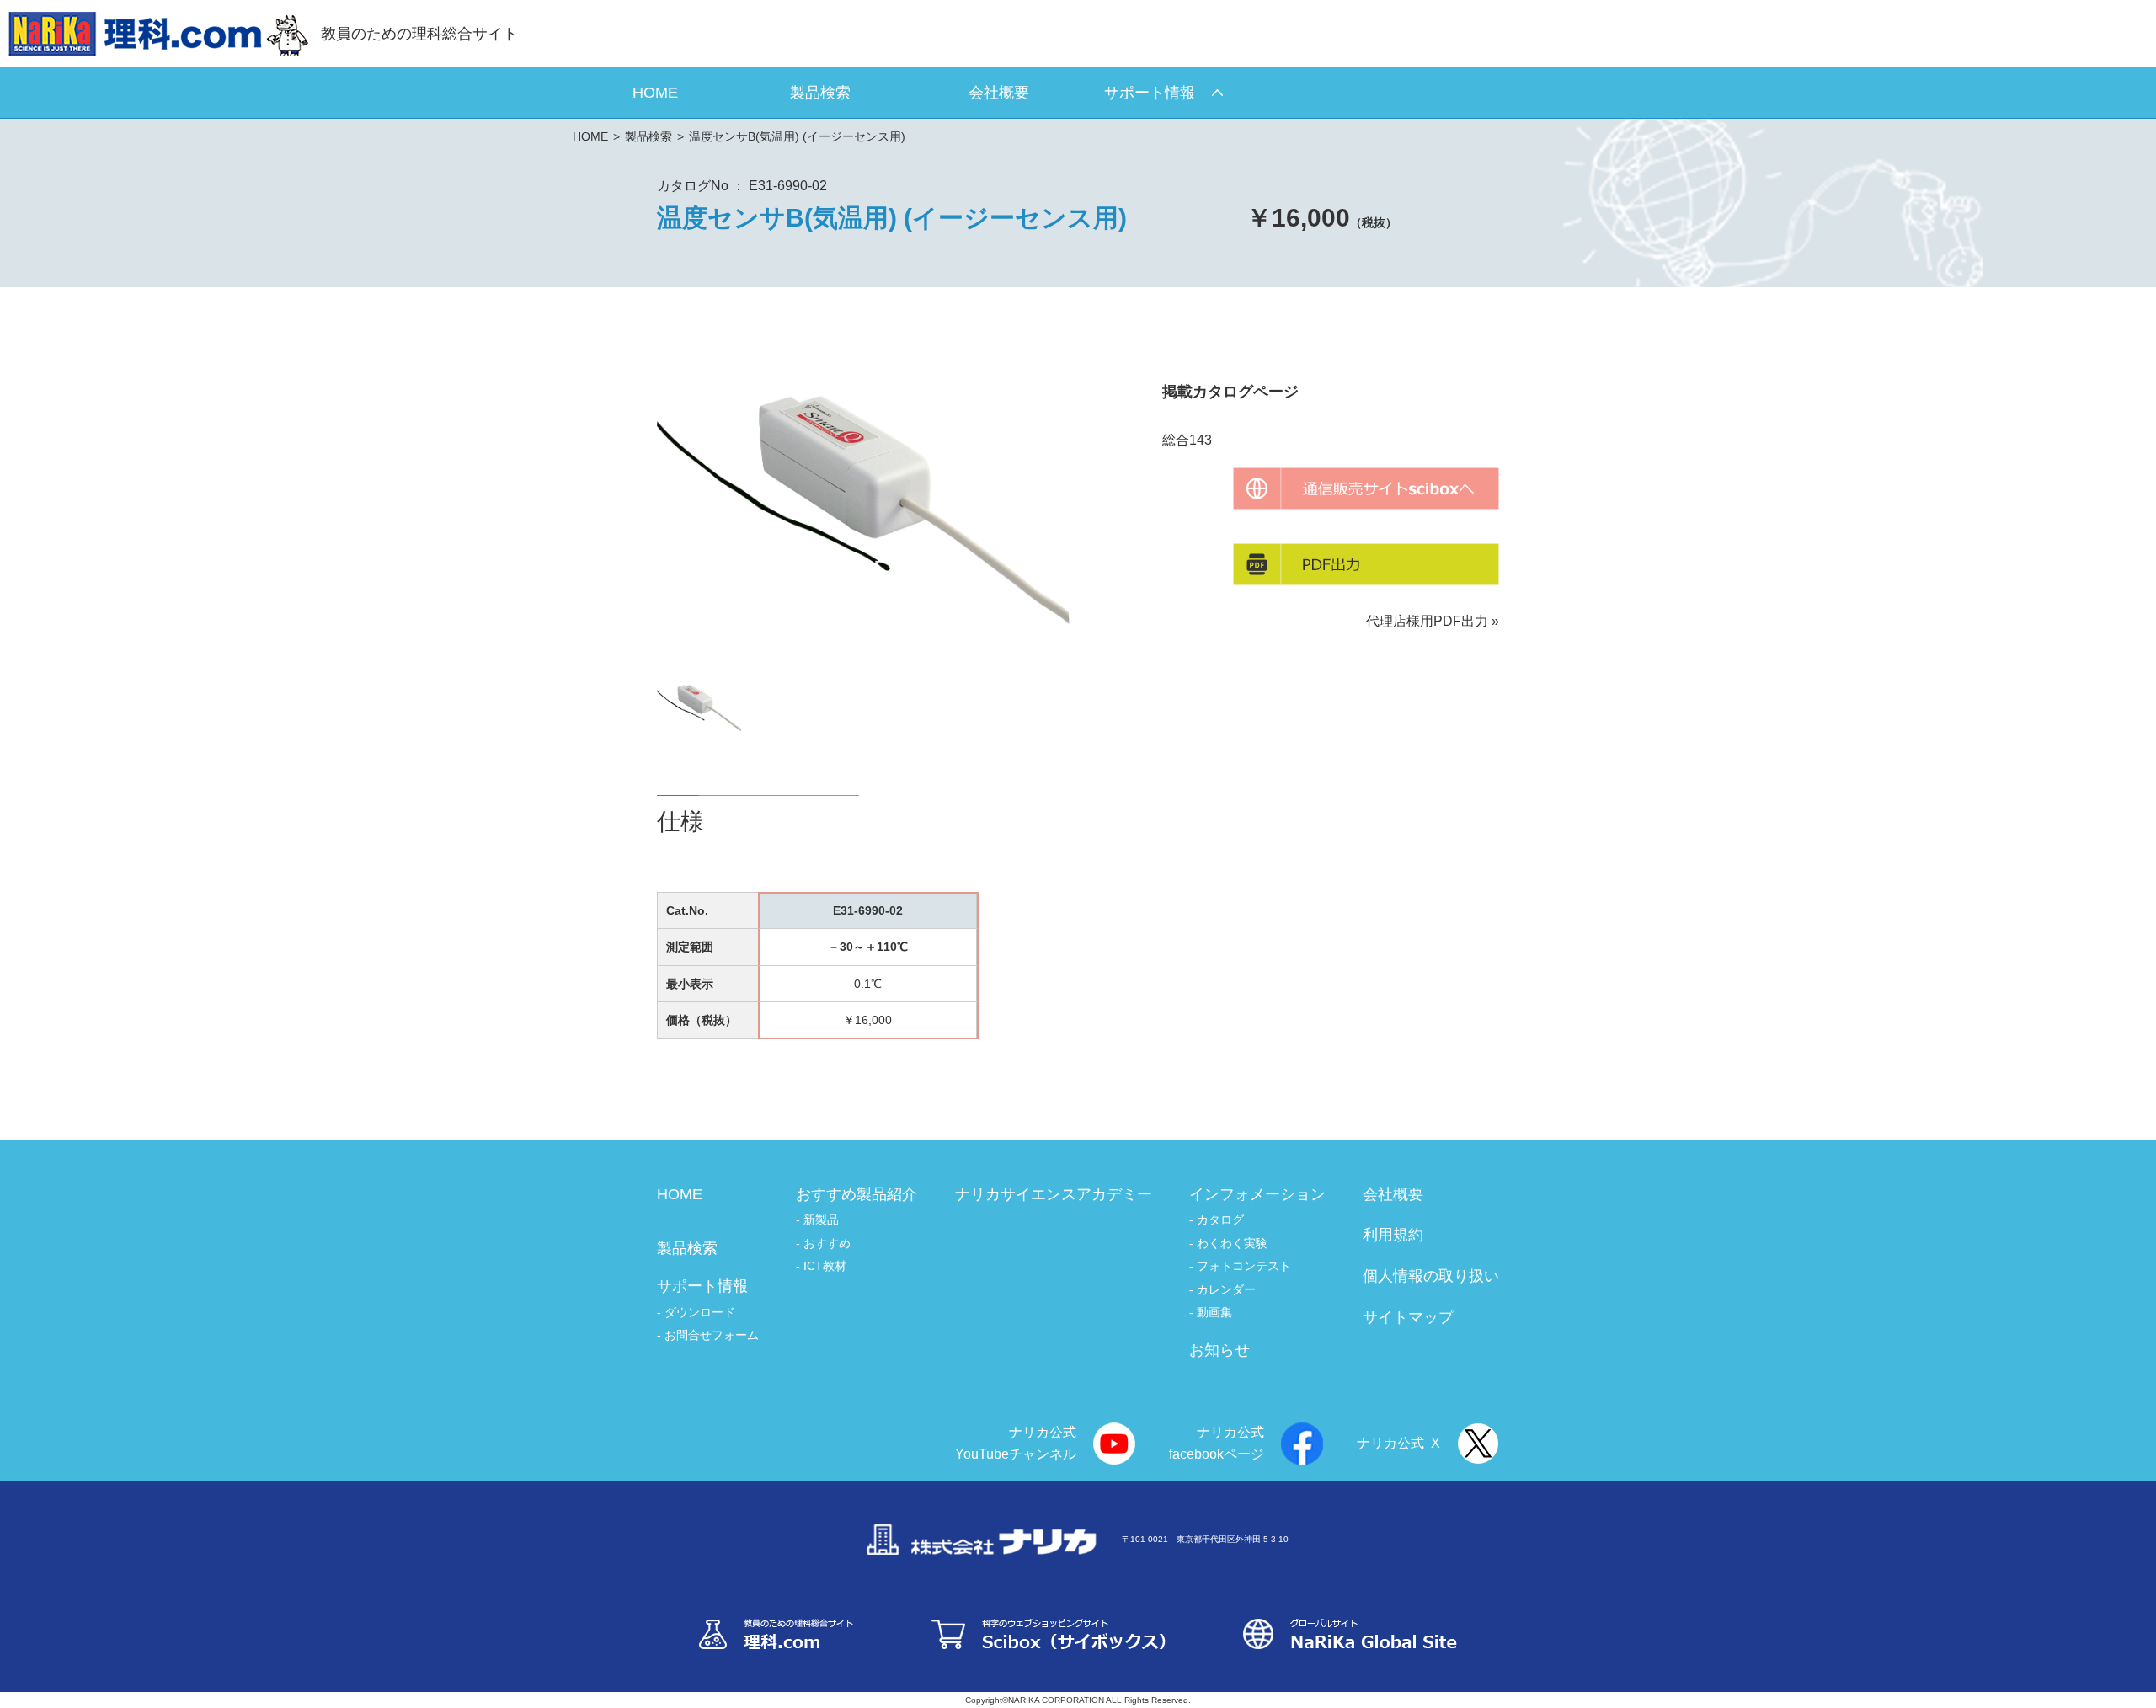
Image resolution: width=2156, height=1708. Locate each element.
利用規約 (1393, 1235)
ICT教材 (825, 1266)
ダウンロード (700, 1312)
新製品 (821, 1220)
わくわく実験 (1232, 1243)
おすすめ (827, 1243)
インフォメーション (1257, 1194)
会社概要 (1393, 1194)
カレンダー (1226, 1289)
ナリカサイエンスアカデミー (1054, 1194)
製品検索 (648, 136)
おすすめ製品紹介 (857, 1194)
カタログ (1220, 1220)
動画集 (1214, 1312)
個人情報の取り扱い (1431, 1276)
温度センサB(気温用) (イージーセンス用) (797, 136)
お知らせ (1219, 1350)
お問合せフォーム (712, 1335)
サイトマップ (1408, 1317)
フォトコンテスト (1244, 1266)
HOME (590, 136)
